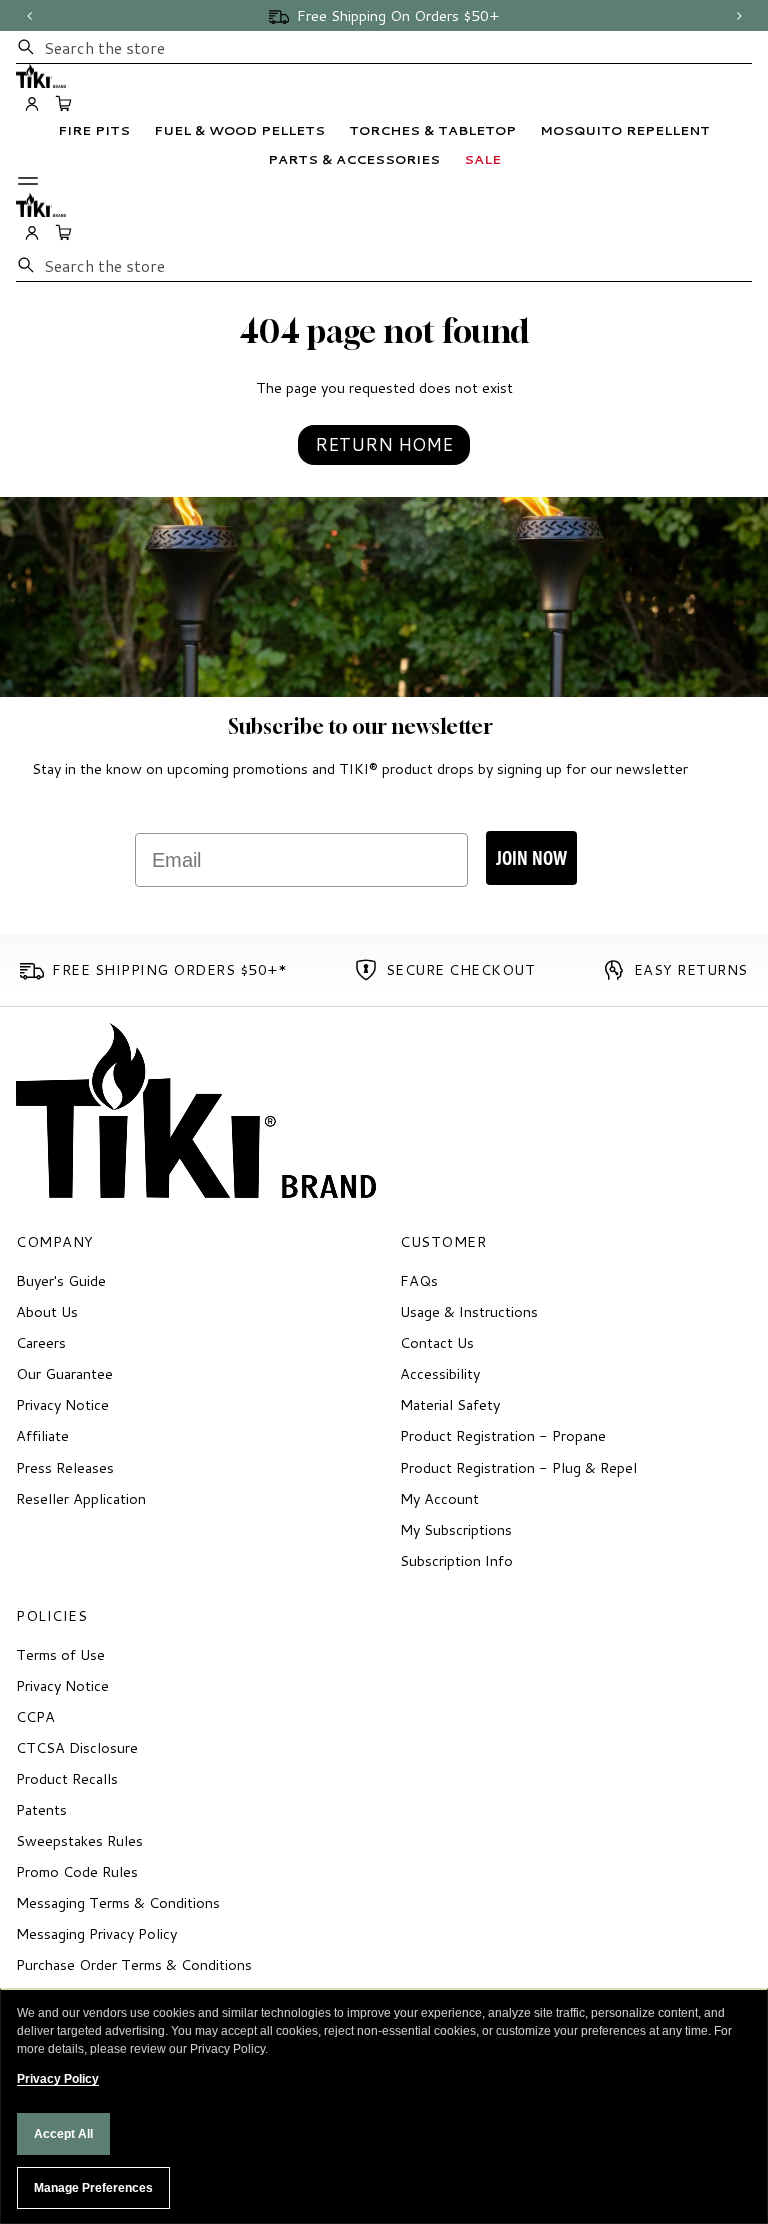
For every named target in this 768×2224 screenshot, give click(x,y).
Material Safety (450, 1404)
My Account (439, 1498)
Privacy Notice (62, 1404)
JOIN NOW (531, 857)
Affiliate (42, 1435)
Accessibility (440, 1373)
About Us (47, 1311)
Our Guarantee (64, 1373)
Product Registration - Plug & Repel (518, 1467)
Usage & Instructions (469, 1311)
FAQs (419, 1280)
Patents (41, 1809)
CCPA (35, 1716)
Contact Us (437, 1342)
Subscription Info (456, 1560)
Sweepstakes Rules (79, 1840)
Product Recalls (67, 1778)
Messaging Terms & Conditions (118, 1902)
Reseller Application (81, 1498)
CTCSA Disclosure (77, 1747)
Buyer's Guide (61, 1280)
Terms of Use (60, 1654)
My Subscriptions (456, 1529)
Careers (41, 1342)
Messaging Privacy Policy (96, 1933)
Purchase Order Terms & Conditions (134, 1964)
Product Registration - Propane (503, 1435)
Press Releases (65, 1467)
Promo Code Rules (77, 1871)
